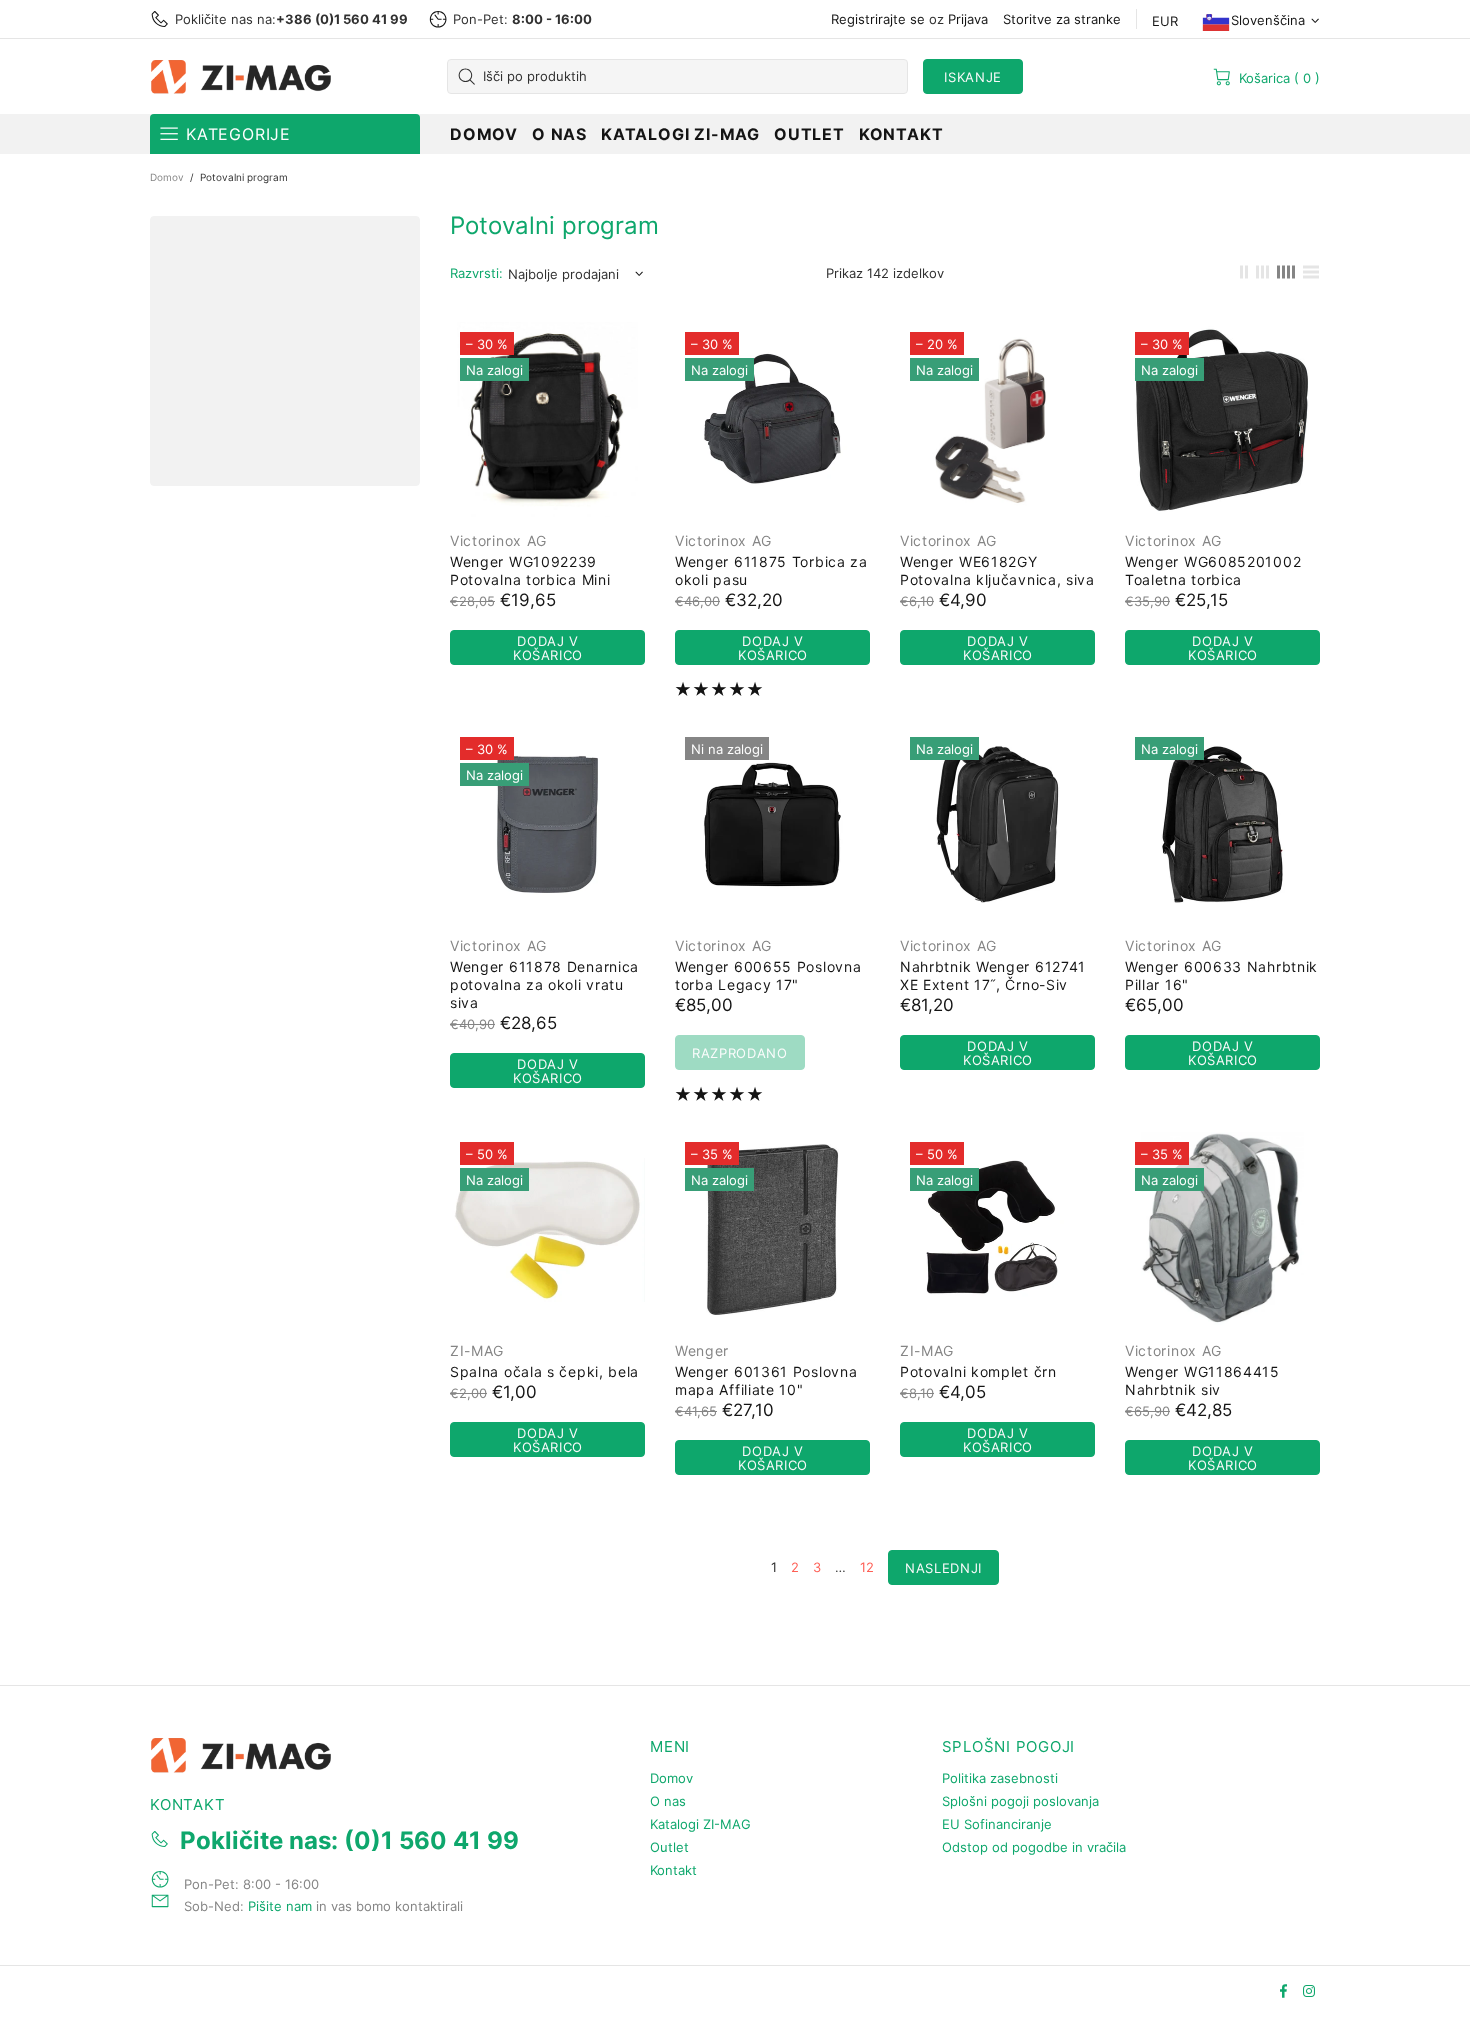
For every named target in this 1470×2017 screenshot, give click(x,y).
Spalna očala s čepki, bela (544, 1371)
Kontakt (673, 1870)
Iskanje (973, 77)
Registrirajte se (878, 19)
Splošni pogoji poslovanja (1020, 1801)
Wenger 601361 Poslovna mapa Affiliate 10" (766, 1380)
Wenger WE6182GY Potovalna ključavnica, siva (997, 570)
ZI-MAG (477, 1350)
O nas (668, 1801)
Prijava (968, 19)
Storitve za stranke (1062, 19)
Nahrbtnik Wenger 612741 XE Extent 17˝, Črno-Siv (993, 975)
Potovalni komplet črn (978, 1371)
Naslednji (943, 1568)
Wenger (702, 1350)
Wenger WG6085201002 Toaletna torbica (1213, 570)
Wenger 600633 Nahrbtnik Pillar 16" (1221, 975)
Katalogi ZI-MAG (700, 1824)
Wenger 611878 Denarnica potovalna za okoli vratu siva (544, 984)
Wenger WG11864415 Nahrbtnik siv (1202, 1380)
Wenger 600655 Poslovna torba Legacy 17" (768, 975)
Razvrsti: (476, 273)
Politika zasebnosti (1000, 1778)
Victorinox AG (498, 540)
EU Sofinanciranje (997, 1824)
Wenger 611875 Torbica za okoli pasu (771, 570)
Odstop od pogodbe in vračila (1034, 1847)
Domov (167, 177)
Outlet (669, 1847)
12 (867, 1567)
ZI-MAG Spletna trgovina (245, 77)
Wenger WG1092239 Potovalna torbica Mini (530, 570)
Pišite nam (280, 1906)
